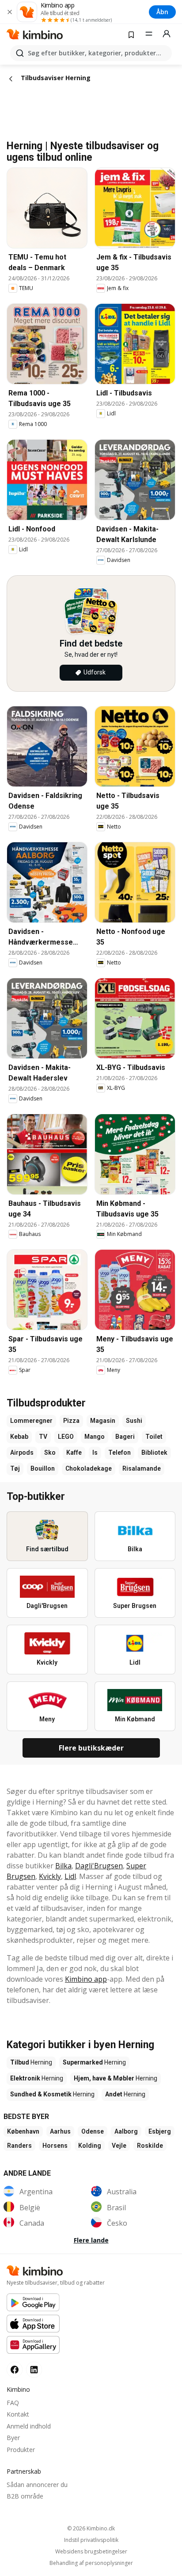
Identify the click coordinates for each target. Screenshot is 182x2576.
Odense (93, 2131)
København (23, 2131)
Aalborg (126, 2131)
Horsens (55, 2146)
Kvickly (50, 1876)
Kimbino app (86, 1979)
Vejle (119, 2146)
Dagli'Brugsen (99, 1866)
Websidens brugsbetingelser (91, 2552)
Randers (19, 2146)
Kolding (90, 2146)
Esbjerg (160, 2131)
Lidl (70, 1876)
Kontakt (18, 2414)
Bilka (63, 1866)
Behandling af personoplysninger (91, 2563)
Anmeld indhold (29, 2426)
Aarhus (60, 2131)
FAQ (13, 2403)
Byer (13, 2438)
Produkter (21, 2450)
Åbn (162, 12)
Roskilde (150, 2146)
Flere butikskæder (91, 1748)
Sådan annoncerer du (37, 2485)
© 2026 (91, 2528)
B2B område (25, 2496)
